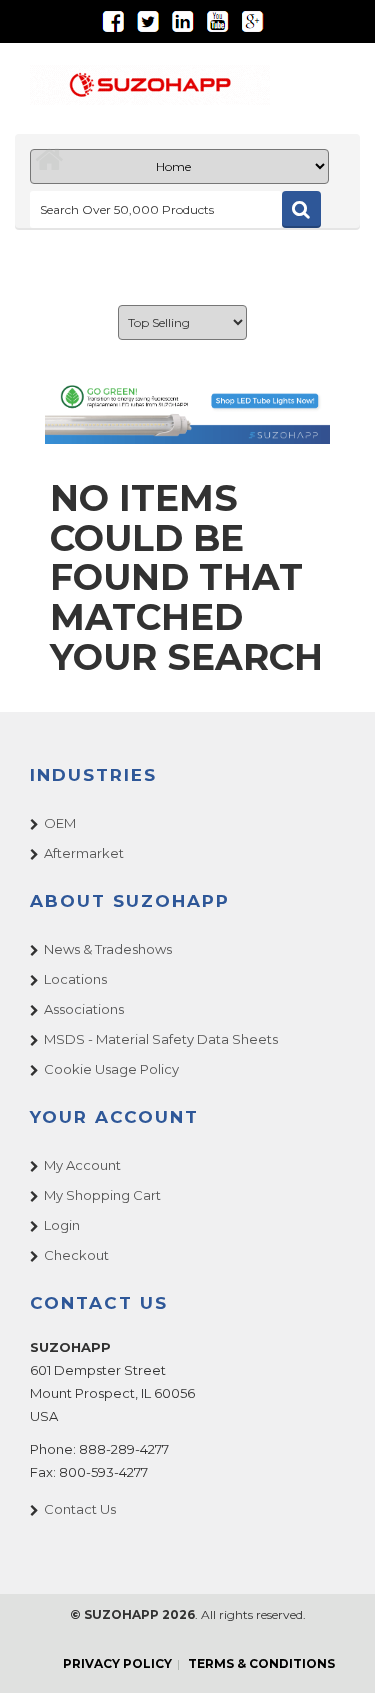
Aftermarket (84, 853)
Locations (75, 979)
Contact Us (80, 1509)
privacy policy (117, 1663)
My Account (82, 1165)
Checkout (76, 1255)
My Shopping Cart (102, 1195)
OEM (60, 823)
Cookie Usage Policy (111, 1069)
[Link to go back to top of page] (335, 1653)
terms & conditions (261, 1663)
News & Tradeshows (108, 949)
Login (62, 1225)
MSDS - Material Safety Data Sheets (161, 1039)
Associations (84, 1009)
